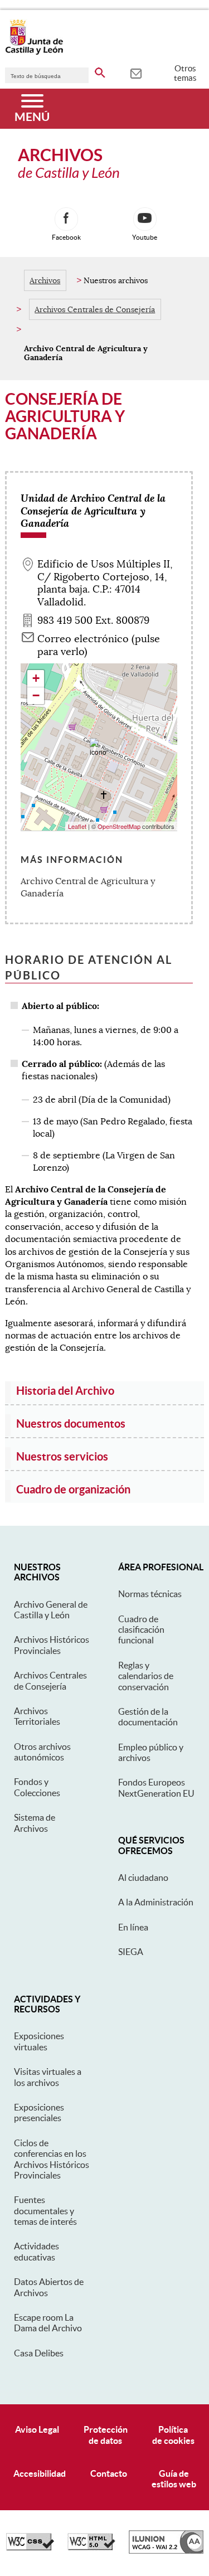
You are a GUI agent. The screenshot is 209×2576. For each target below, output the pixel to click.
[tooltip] (136, 72)
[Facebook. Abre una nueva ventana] (66, 219)
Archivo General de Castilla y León (51, 1610)
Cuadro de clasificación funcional (141, 1630)
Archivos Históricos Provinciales (52, 1645)
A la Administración (156, 1902)
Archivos (45, 280)
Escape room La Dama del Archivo (48, 2323)
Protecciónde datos (106, 2435)
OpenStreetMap (119, 826)
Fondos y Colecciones (37, 1787)
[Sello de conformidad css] (30, 2548)
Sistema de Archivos (35, 1823)
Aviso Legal (37, 2429)
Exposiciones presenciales (39, 2112)
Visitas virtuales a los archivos (48, 2077)
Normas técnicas (150, 1594)
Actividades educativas (37, 2251)
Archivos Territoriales (37, 1716)
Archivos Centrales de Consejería (95, 309)
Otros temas (185, 73)
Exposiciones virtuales (39, 2041)
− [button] (36, 695)
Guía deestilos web (174, 2479)
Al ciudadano (143, 1878)
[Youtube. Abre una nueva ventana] (145, 219)
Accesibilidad (40, 2473)
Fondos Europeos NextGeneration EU (156, 1787)
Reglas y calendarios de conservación (146, 1676)
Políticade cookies (173, 2435)
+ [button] (36, 678)
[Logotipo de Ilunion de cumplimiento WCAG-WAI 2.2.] (166, 2551)
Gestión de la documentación (148, 1717)
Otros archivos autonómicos (42, 1752)
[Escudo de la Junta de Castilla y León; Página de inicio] (34, 52)
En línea (133, 1927)
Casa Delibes (39, 2353)
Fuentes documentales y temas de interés (45, 2211)
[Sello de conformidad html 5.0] (91, 2548)
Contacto (109, 2473)
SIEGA (131, 1952)
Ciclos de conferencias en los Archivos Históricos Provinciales (52, 2159)
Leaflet (77, 826)
